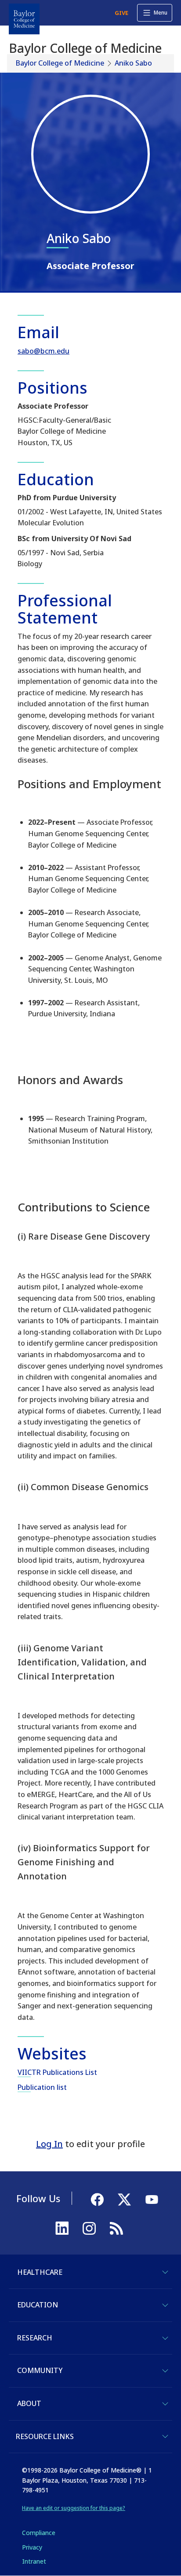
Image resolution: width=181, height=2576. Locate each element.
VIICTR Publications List (57, 2072)
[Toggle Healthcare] (165, 2272)
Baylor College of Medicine (60, 63)
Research (35, 2338)
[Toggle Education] (165, 2305)
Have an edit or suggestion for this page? (74, 2508)
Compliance (39, 2533)
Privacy (32, 2547)
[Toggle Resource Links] (165, 2436)
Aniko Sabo (133, 63)
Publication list (42, 2087)
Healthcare (40, 2272)
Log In (49, 2144)
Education (38, 2305)
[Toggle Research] (165, 2338)
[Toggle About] (165, 2404)
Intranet (34, 2561)
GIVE (121, 13)
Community (40, 2370)
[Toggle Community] (165, 2371)
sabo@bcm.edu (43, 351)
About (29, 2403)
